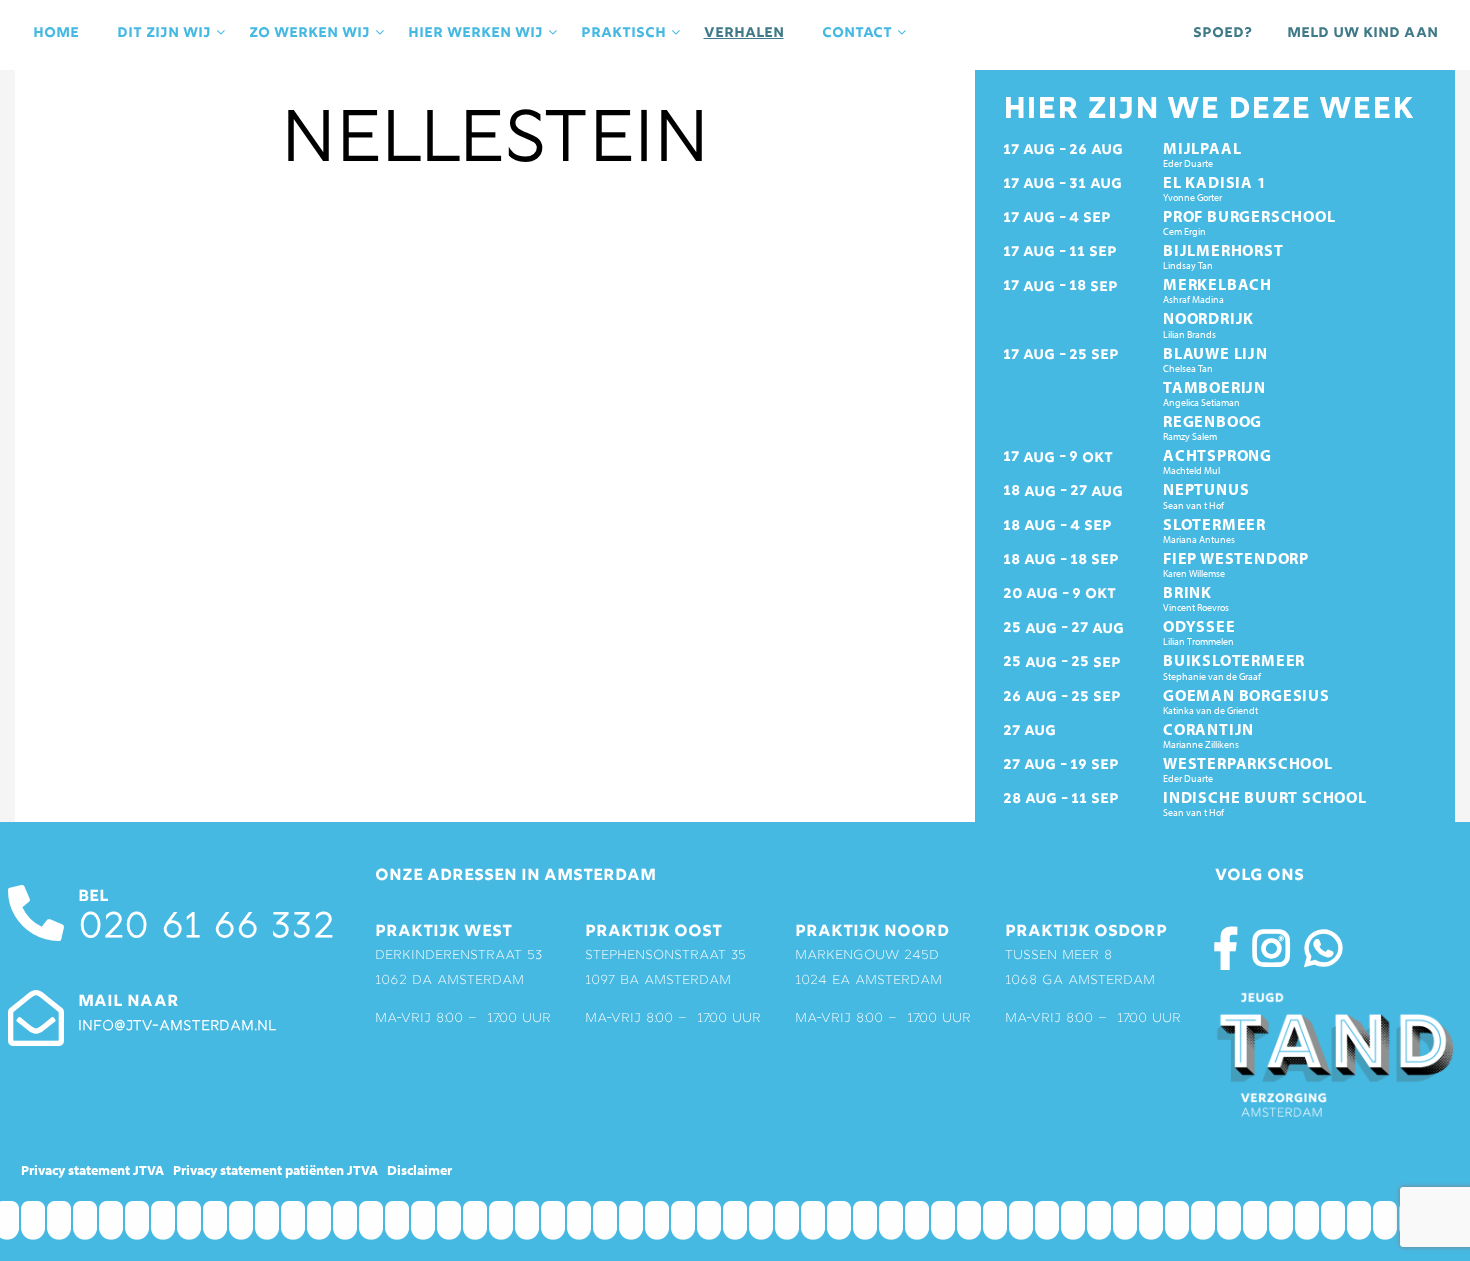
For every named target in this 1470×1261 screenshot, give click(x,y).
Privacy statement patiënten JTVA (275, 1170)
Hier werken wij (475, 33)
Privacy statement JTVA (92, 1170)
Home (56, 33)
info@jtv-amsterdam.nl (177, 1026)
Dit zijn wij (164, 33)
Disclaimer (419, 1170)
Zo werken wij (309, 33)
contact (857, 33)
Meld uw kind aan (1362, 33)
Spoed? (1222, 33)
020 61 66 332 (206, 928)
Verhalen (744, 33)
